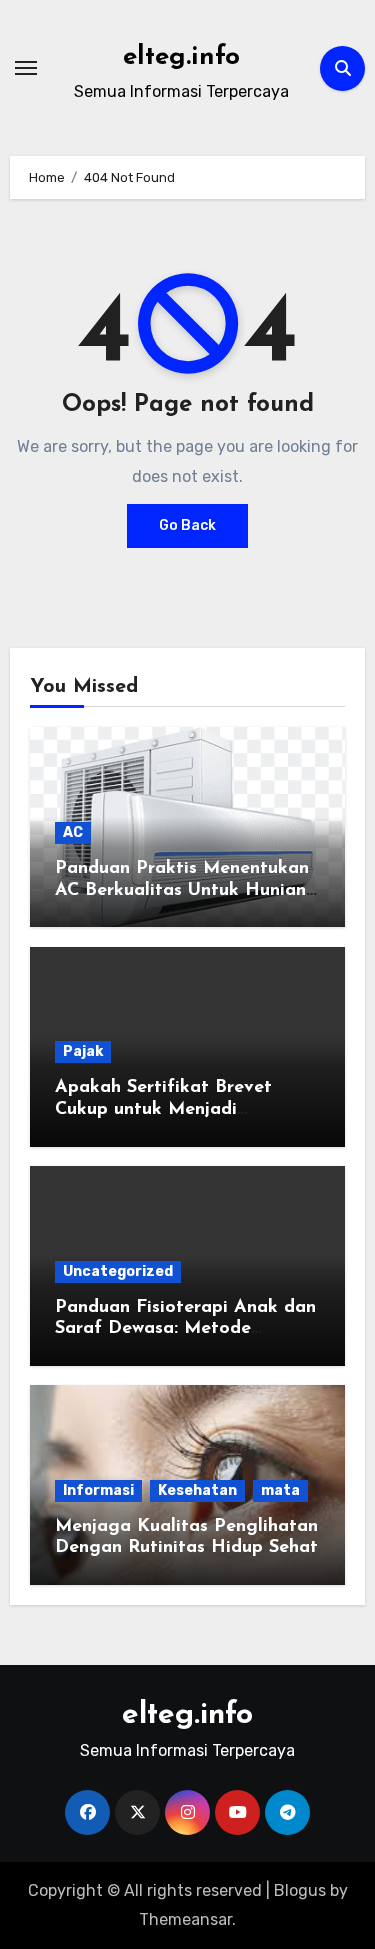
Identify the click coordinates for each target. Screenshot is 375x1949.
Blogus (300, 1890)
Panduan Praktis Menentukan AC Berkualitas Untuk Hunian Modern (182, 890)
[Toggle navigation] (26, 68)
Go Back (187, 525)
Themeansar (185, 1919)
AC (73, 832)
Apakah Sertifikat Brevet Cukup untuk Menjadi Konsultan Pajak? (163, 1109)
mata (280, 1490)
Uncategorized (118, 1271)
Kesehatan (197, 1490)
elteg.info (181, 57)
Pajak (83, 1051)
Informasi (98, 1490)
